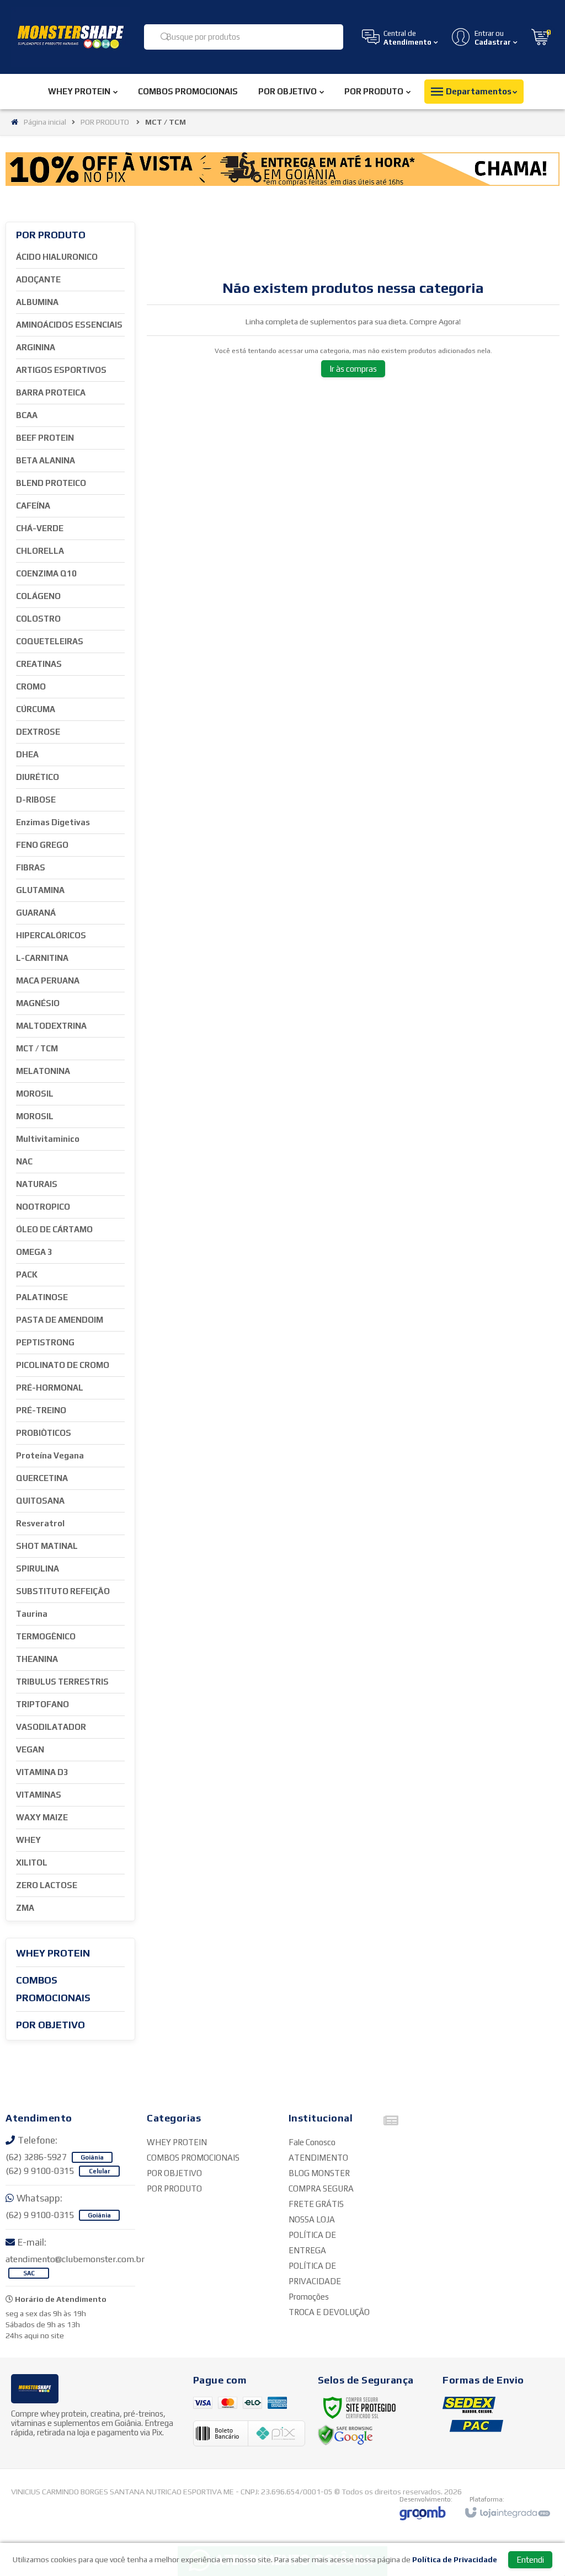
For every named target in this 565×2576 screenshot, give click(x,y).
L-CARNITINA (42, 958)
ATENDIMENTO (318, 2158)
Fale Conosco (312, 2142)
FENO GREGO (42, 845)
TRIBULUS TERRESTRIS (62, 1682)
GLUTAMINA (40, 890)
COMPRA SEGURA (321, 2188)
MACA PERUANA (48, 980)
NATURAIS (37, 1184)
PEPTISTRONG (45, 1342)
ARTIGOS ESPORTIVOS (61, 370)
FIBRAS (31, 867)
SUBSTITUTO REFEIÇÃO (63, 1591)
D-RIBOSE (36, 800)
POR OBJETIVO (174, 2173)
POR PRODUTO (105, 122)
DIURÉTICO (38, 777)
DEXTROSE (38, 732)
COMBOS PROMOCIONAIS (193, 2158)
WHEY (28, 1840)
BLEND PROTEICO (51, 483)
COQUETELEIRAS (50, 641)
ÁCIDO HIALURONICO (57, 257)
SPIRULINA (38, 1568)
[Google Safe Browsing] (345, 2435)
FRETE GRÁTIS (316, 2204)
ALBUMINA (37, 302)
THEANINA (37, 1659)
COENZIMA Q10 (46, 573)
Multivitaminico (48, 1139)
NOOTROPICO (43, 1207)
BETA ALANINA (46, 460)
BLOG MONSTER (319, 2173)
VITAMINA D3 (42, 1772)
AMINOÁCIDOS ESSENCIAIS (69, 325)
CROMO (31, 686)
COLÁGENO (38, 596)
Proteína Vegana (50, 1455)
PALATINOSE (42, 1297)
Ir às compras (353, 369)
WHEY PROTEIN (177, 2142)
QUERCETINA (42, 1478)
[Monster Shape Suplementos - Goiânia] (71, 37)
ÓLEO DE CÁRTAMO (54, 1229)
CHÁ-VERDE (40, 528)
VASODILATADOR (51, 1727)
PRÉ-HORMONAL (50, 1388)
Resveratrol (40, 1523)
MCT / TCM (37, 1048)
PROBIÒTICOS (44, 1433)
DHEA (27, 754)
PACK (27, 1274)
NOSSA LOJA (312, 2219)
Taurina (32, 1614)
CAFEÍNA (33, 506)
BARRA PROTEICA (51, 392)
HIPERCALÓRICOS (51, 935)
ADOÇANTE (38, 279)
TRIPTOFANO (42, 1704)
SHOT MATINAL (47, 1546)
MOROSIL (35, 1094)
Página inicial (45, 122)
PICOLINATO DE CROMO (63, 1365)
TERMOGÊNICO (46, 1636)
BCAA (27, 415)
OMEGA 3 (34, 1252)
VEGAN (30, 1749)
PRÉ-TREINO (41, 1410)
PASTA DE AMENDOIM (60, 1320)
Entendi (530, 2560)
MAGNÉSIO (38, 1003)
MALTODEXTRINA (51, 1026)
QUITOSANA (40, 1501)
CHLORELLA (40, 551)
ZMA (25, 1908)
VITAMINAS (39, 1795)
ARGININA (36, 347)
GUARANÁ (36, 913)
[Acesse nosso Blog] (391, 2123)
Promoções (309, 2297)
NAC (24, 1161)
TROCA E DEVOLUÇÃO (329, 2312)
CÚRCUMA (36, 709)
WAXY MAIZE (42, 1817)
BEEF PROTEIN (45, 438)
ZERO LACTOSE (47, 1885)
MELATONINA (43, 1071)
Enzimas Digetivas (53, 822)
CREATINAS (39, 664)
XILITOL (32, 1862)
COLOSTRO (38, 619)
